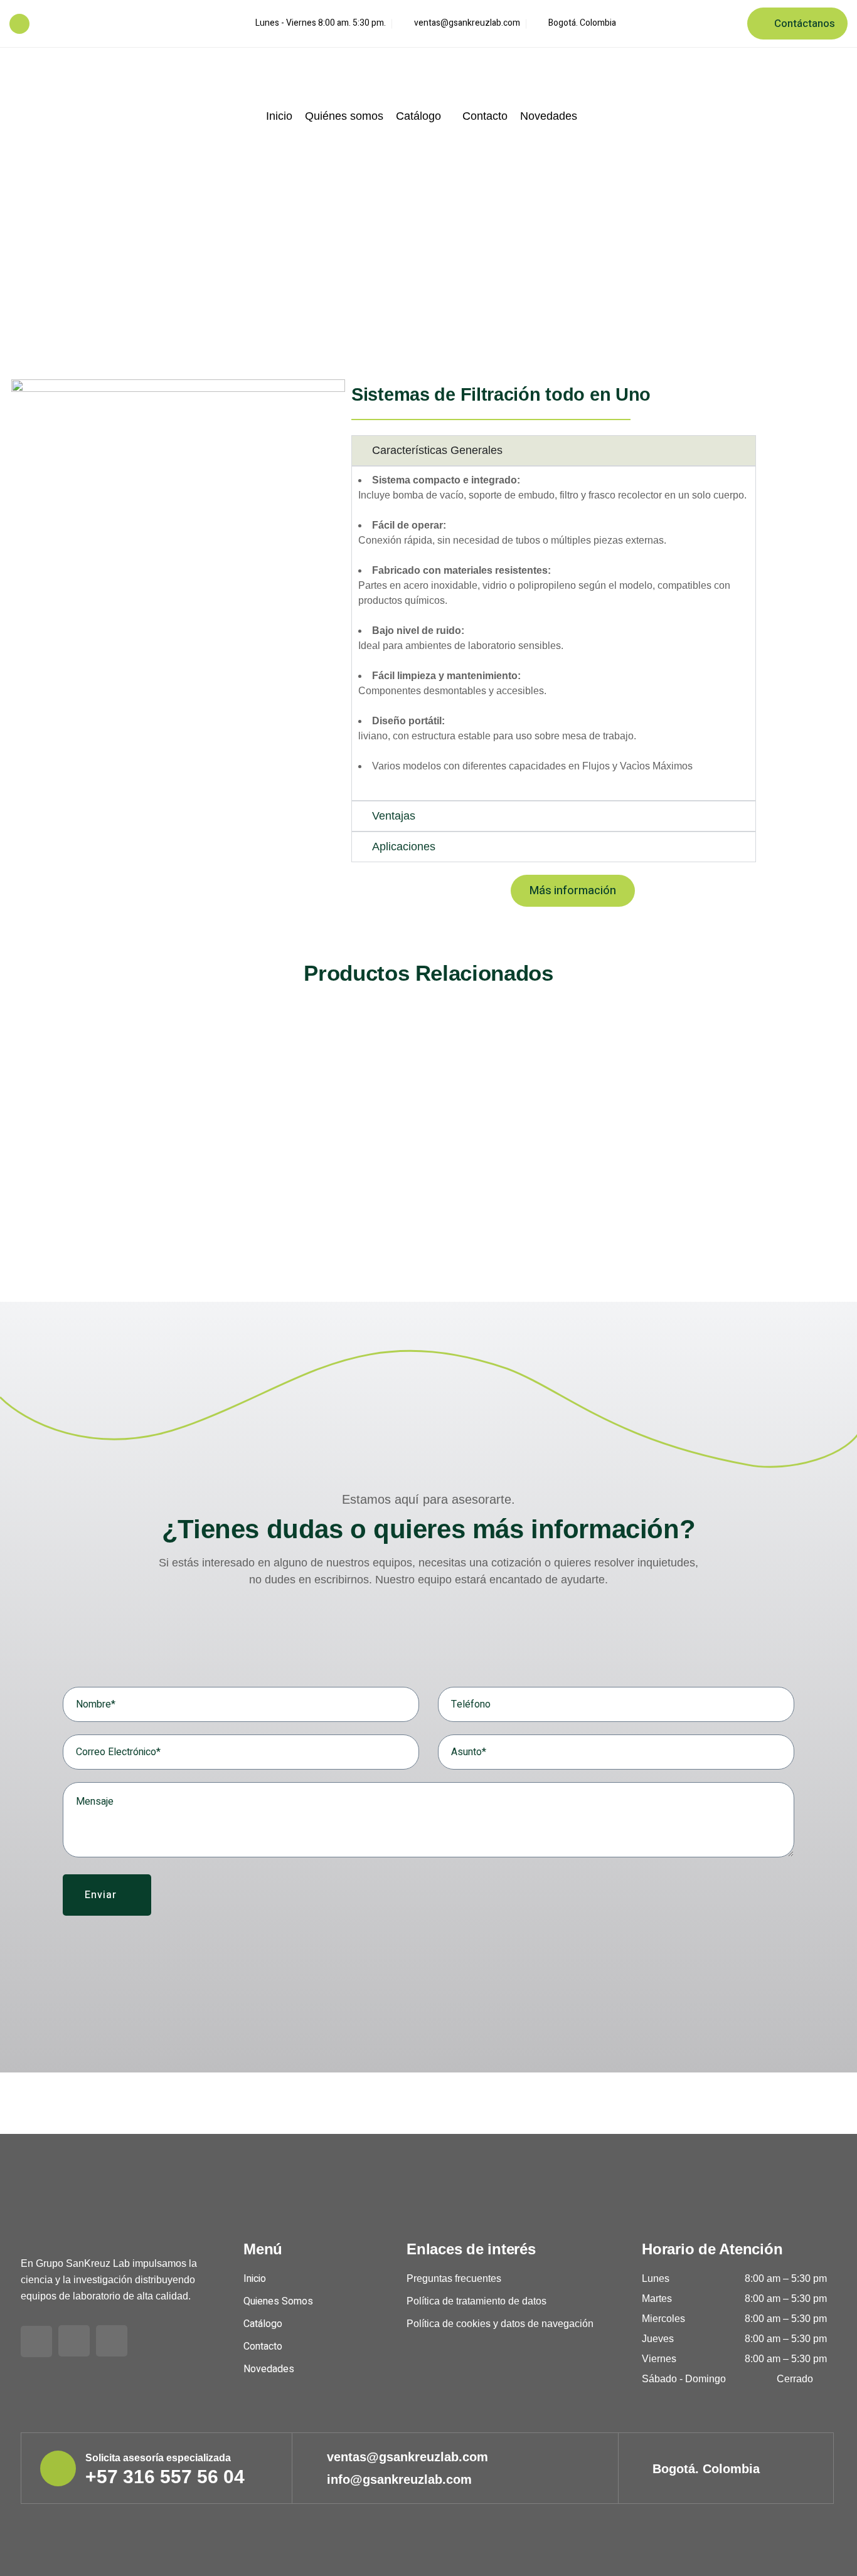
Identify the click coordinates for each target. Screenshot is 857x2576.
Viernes (659, 2359)
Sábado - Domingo (684, 2379)
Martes (657, 2299)
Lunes (656, 2278)
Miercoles (663, 2319)
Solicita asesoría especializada (158, 2458)
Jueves (658, 2339)
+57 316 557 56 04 (73, 24)
